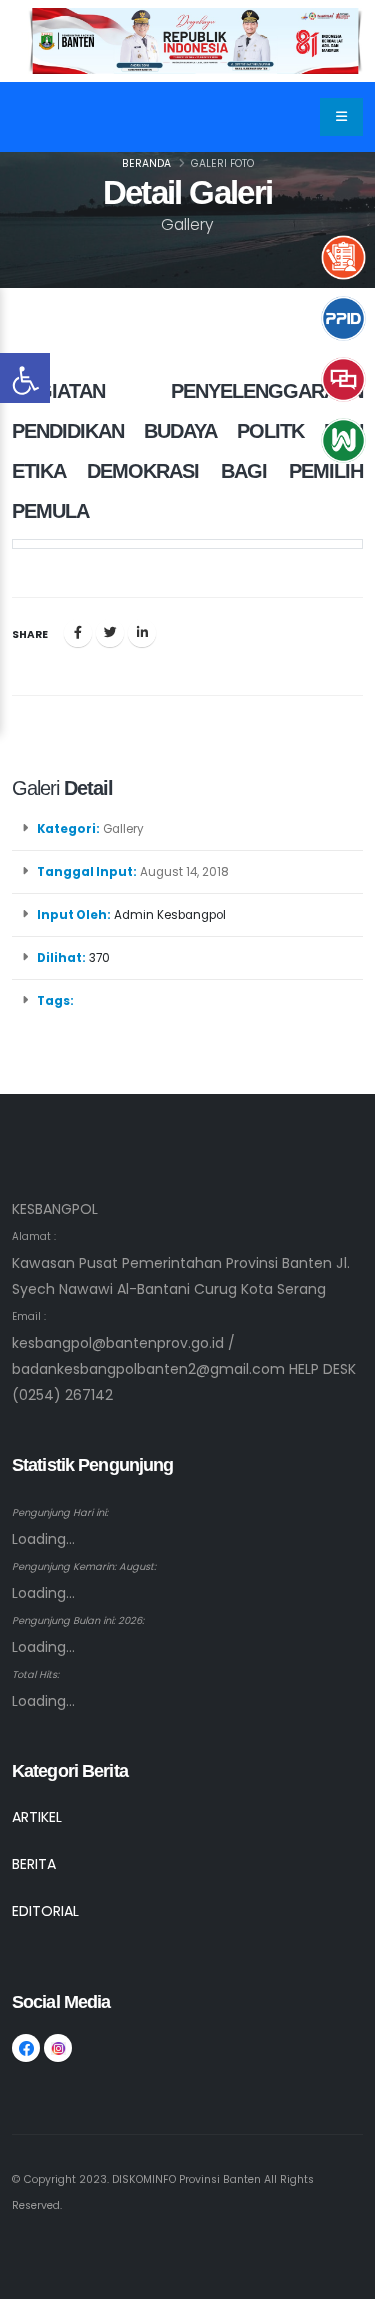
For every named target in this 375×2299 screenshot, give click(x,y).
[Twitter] (110, 633)
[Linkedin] (142, 633)
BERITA (34, 1864)
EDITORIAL (45, 1911)
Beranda (146, 163)
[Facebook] (78, 633)
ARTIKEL (37, 1817)
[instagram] (58, 2048)
